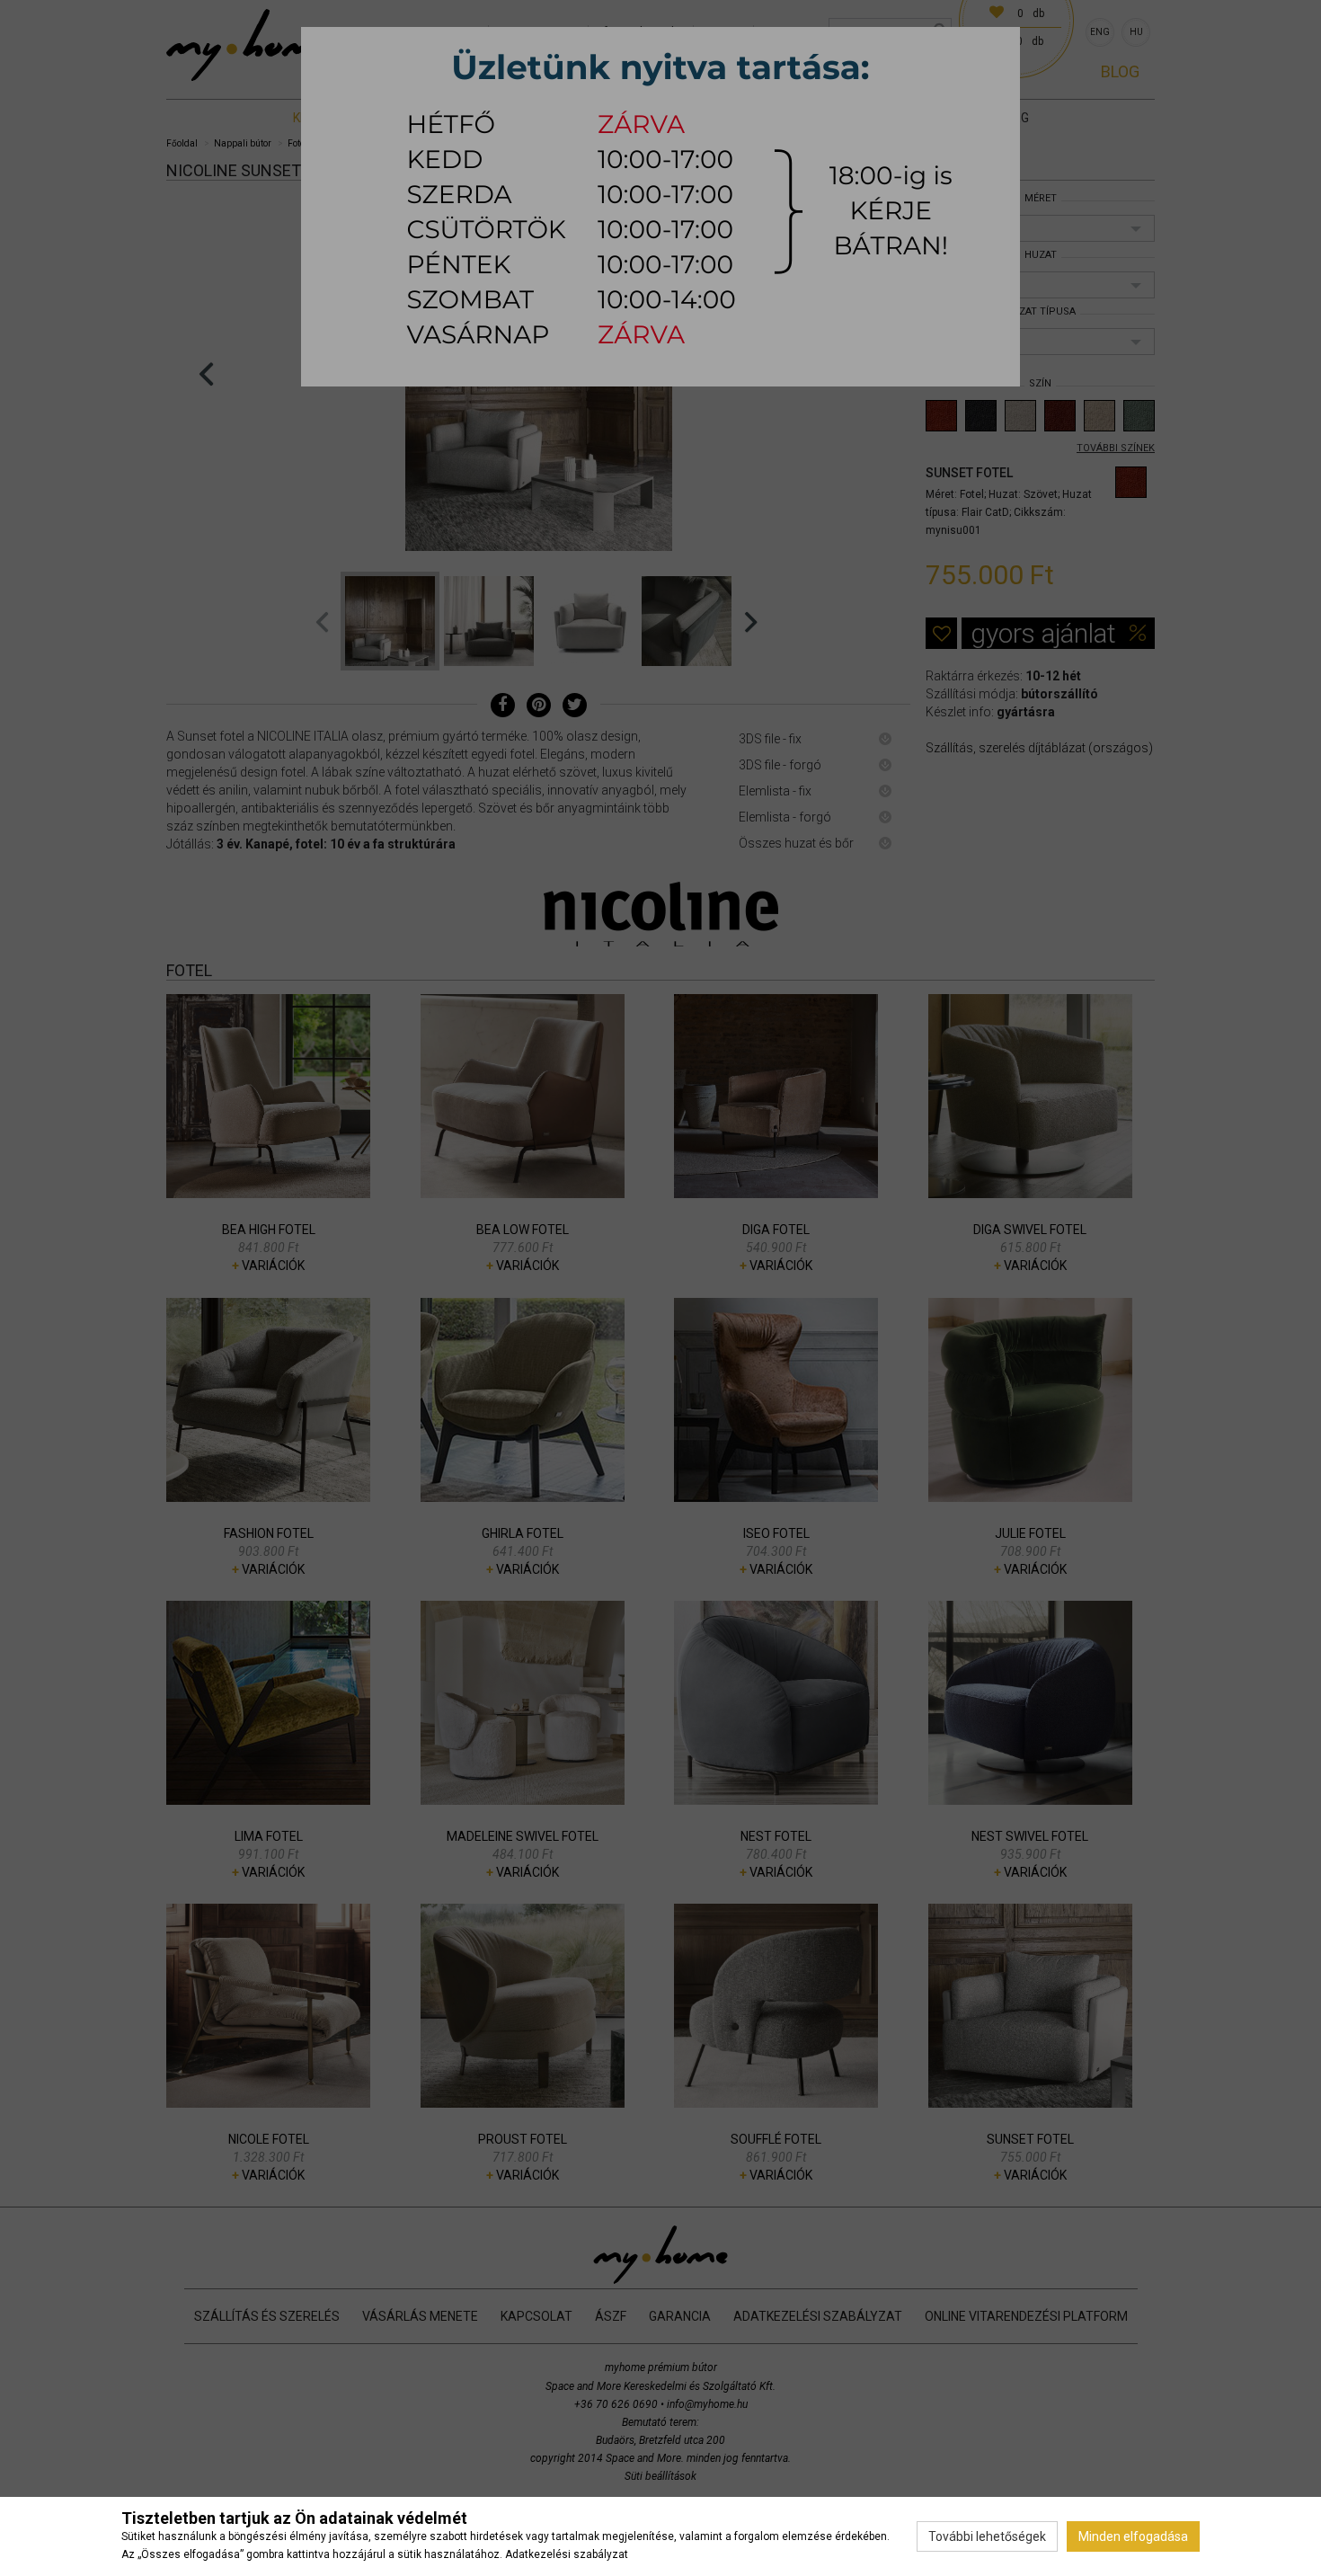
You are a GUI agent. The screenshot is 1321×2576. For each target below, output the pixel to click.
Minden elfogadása (1133, 2536)
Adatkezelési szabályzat (567, 2554)
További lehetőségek (987, 2536)
